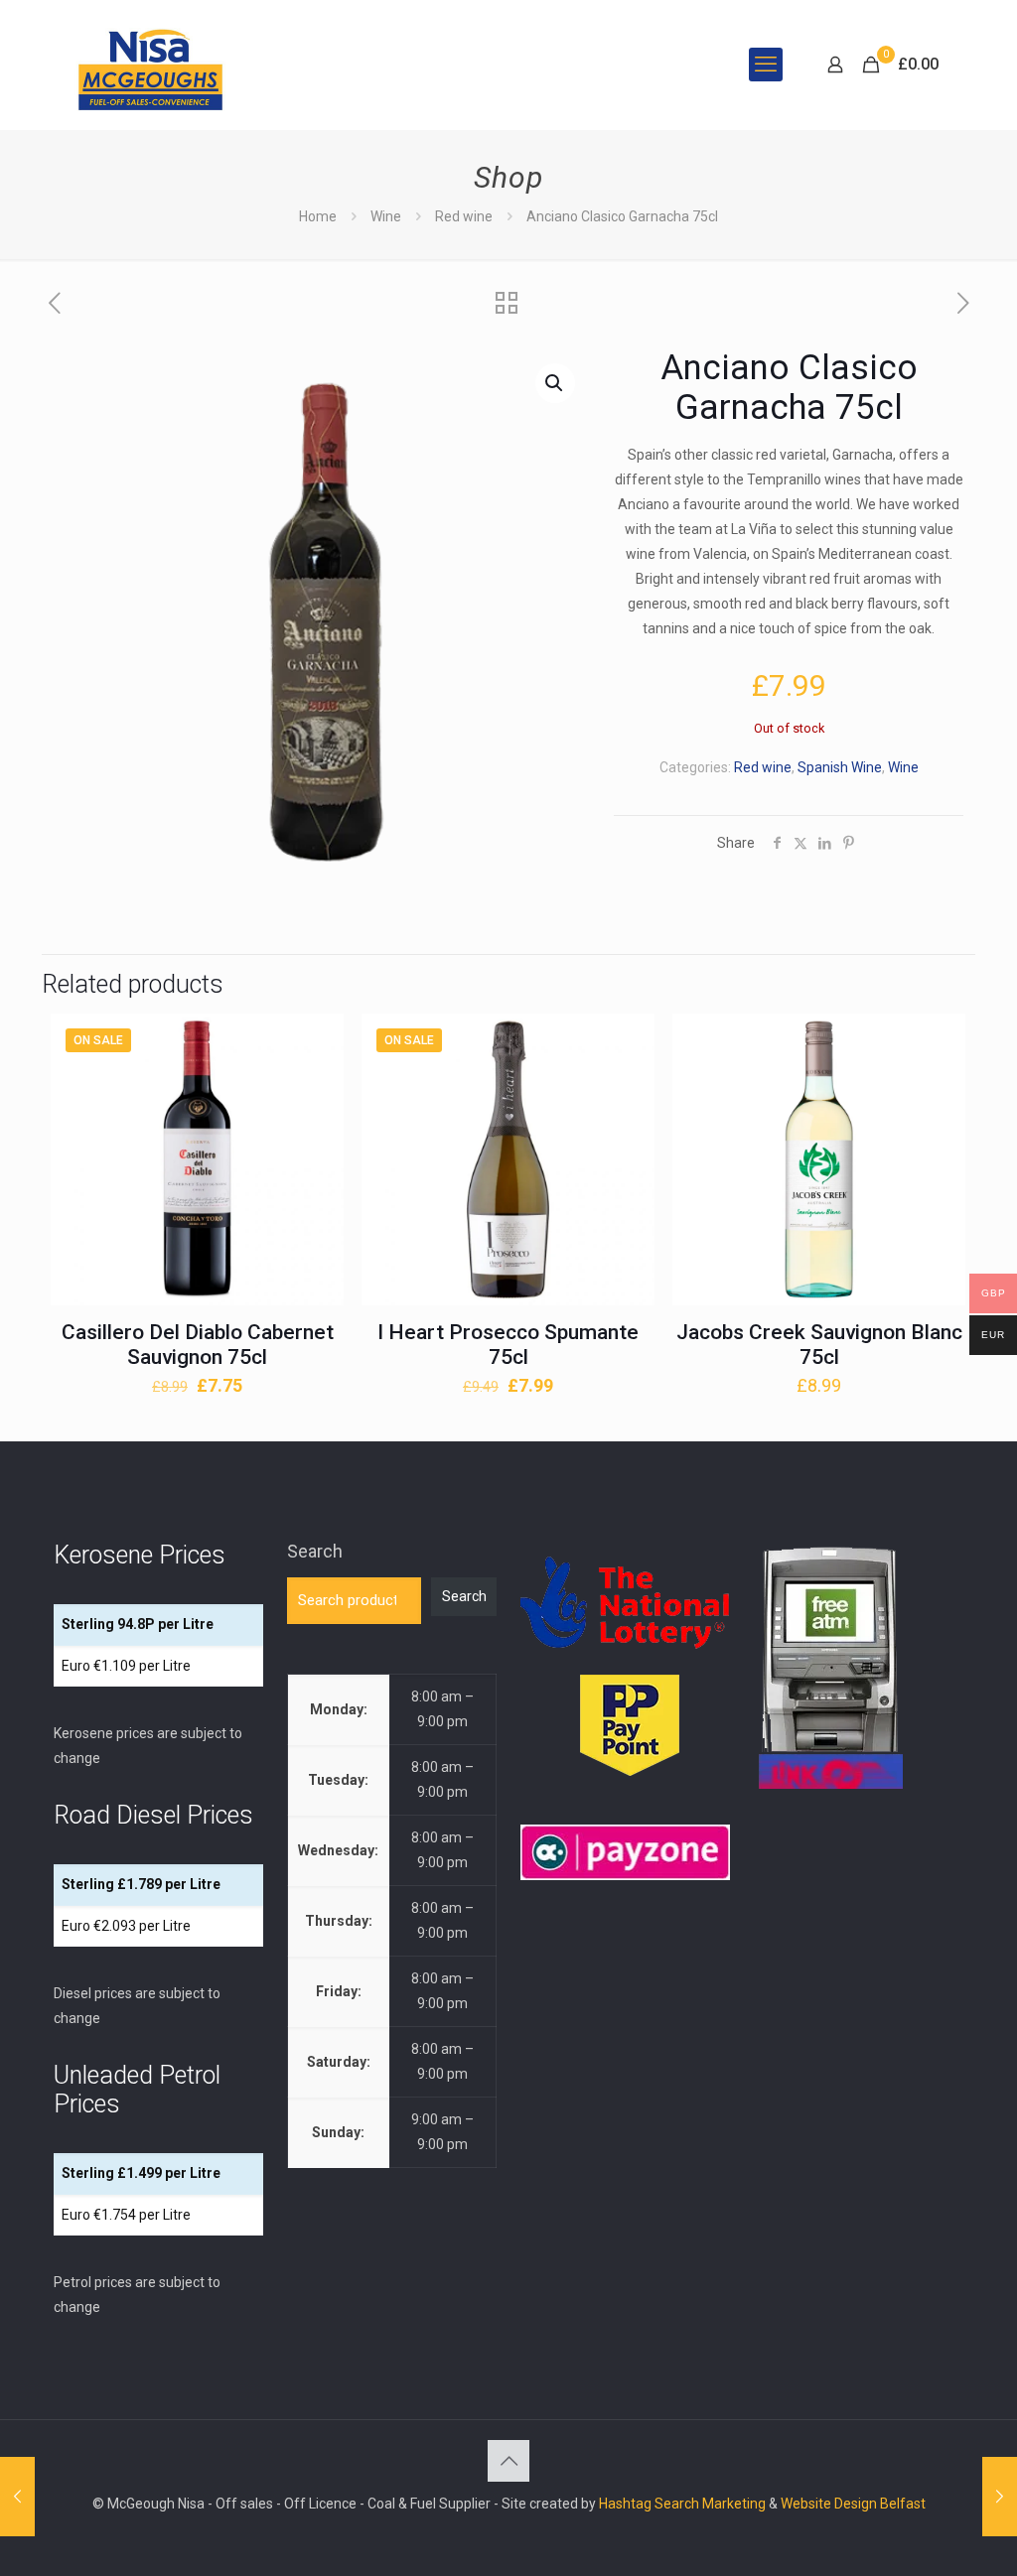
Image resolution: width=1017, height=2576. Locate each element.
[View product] (316, 1084)
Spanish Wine (840, 767)
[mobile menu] (766, 65)
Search (315, 1551)
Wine (386, 216)
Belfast (903, 2504)
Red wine (464, 216)
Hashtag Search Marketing (682, 2504)
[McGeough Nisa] (150, 65)
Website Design (829, 2504)
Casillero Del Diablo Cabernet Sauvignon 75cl (198, 1345)
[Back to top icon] (508, 2461)
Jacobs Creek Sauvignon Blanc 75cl (819, 1345)
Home (318, 216)
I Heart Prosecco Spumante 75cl (508, 1345)
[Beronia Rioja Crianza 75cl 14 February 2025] (17, 2497)
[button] (555, 383)
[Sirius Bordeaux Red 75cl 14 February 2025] (1000, 2497)
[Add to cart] (316, 1041)
